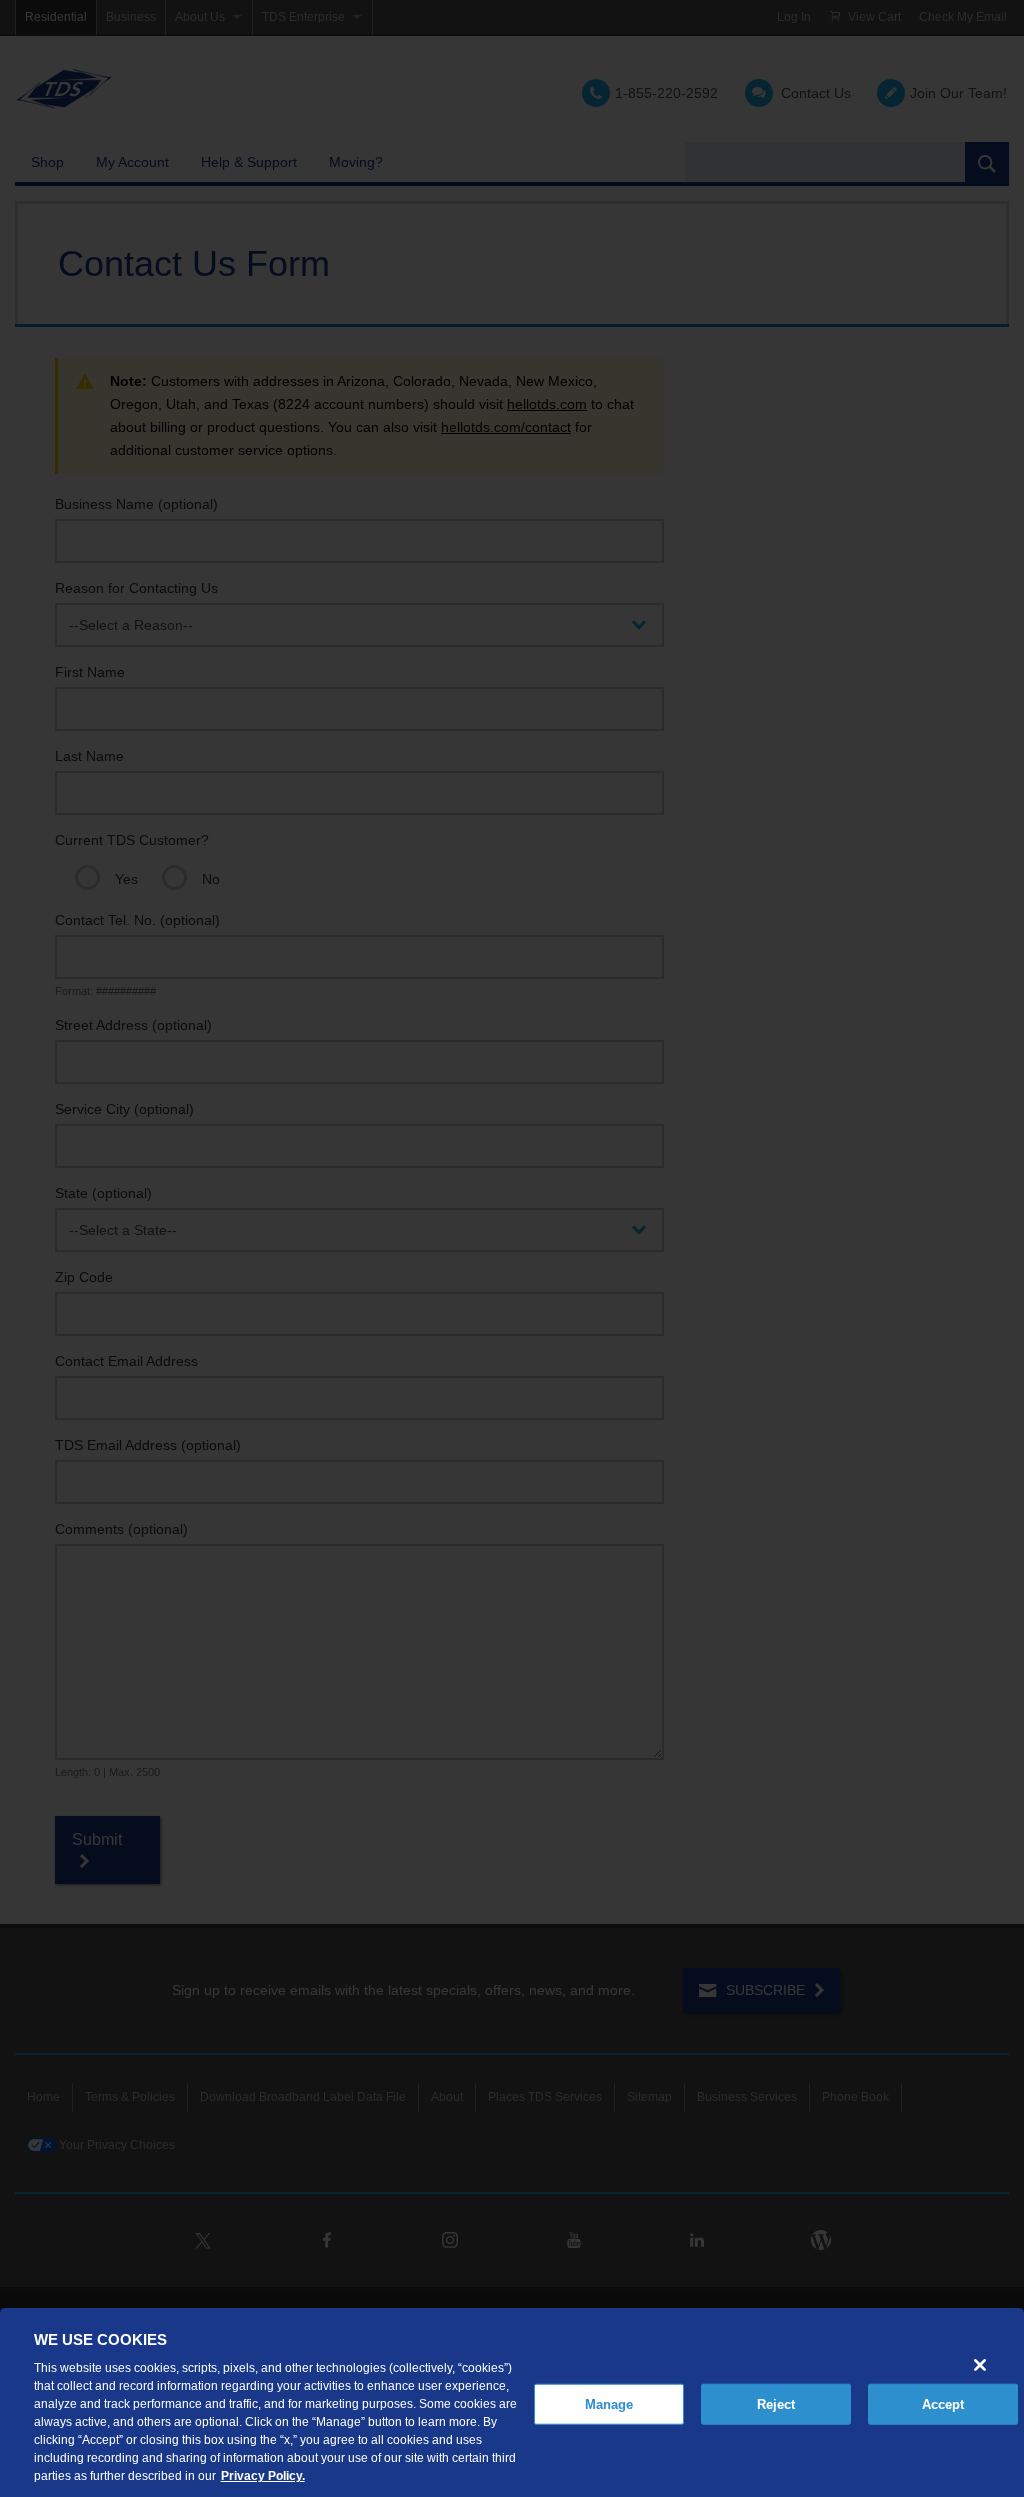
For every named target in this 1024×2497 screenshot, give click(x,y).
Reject (776, 2403)
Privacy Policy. (263, 2476)
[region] (512, 2402)
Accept (943, 2403)
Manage (609, 2403)
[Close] (980, 2365)
